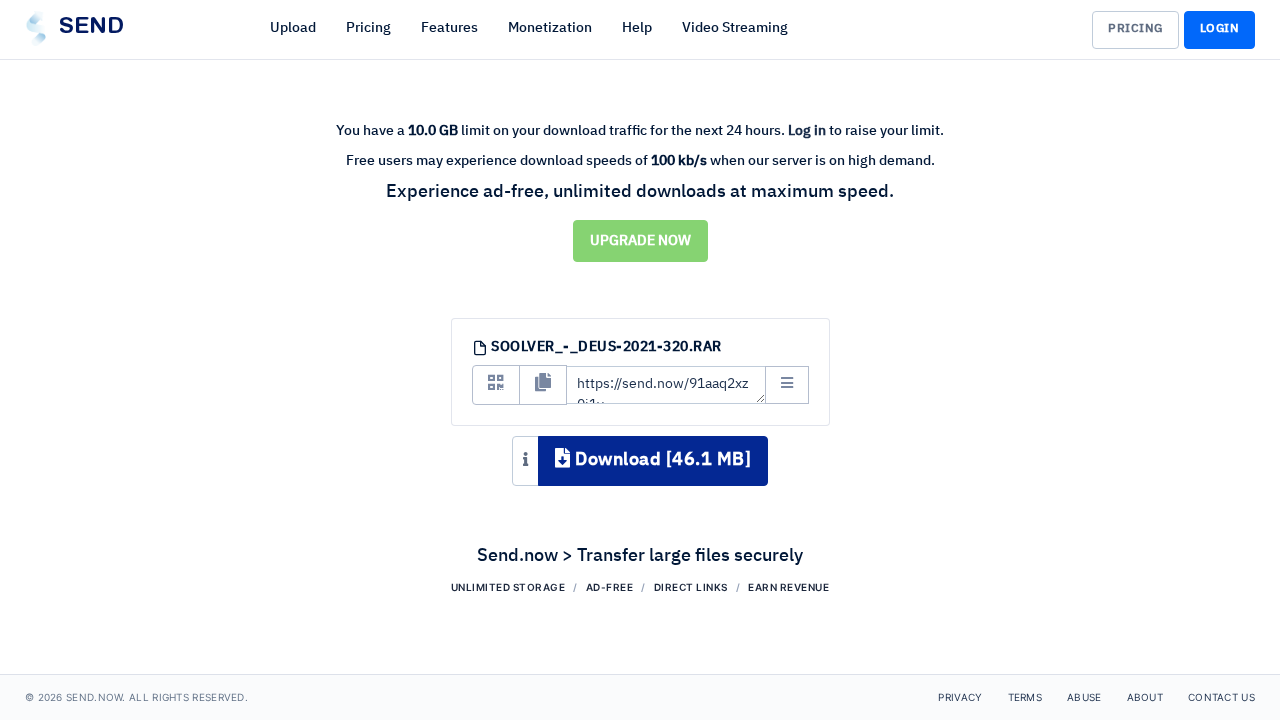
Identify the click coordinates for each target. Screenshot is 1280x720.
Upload (293, 28)
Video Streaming (735, 28)
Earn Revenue (788, 587)
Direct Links (691, 587)
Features (449, 28)
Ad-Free (610, 587)
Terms (1025, 697)
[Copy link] (543, 385)
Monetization (550, 28)
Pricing (368, 28)
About (1145, 697)
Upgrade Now (640, 241)
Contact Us (1221, 697)
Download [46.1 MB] (661, 460)
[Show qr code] (496, 385)
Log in (807, 131)
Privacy (960, 697)
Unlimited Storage (508, 587)
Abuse (1084, 697)
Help (637, 28)
